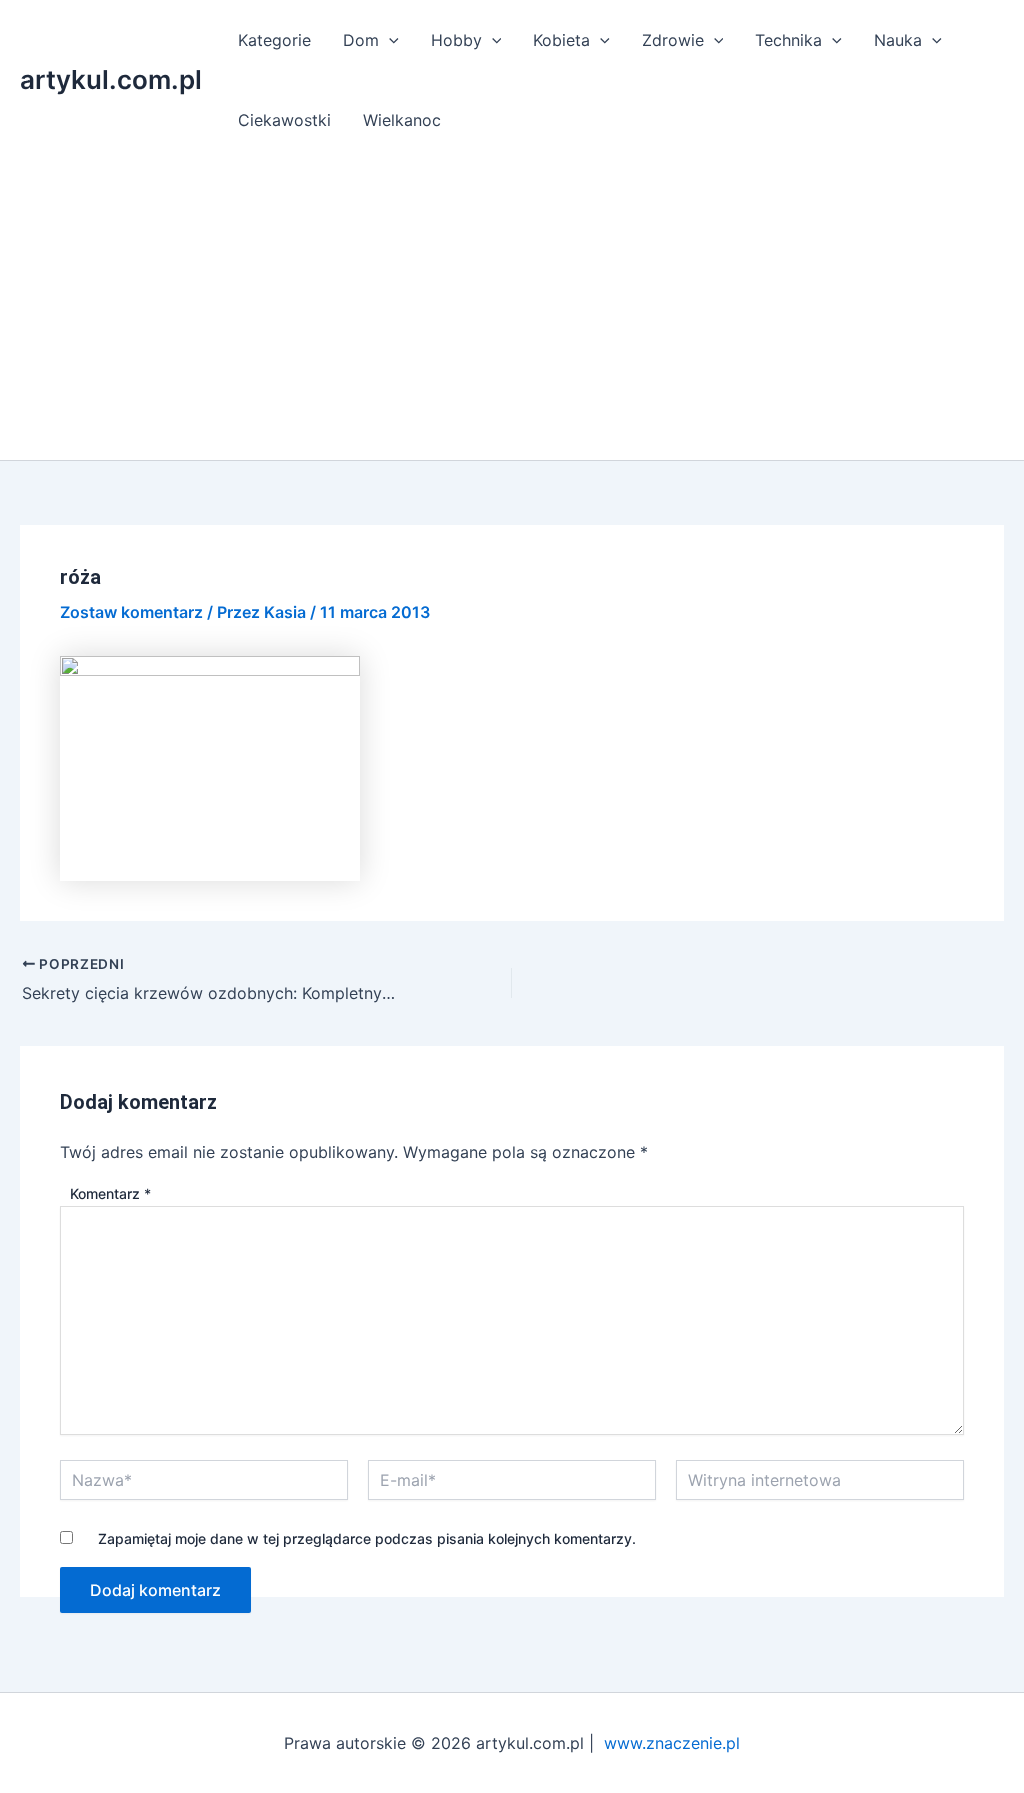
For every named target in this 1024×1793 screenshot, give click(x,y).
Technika (788, 40)
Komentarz (110, 1193)
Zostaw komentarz (131, 612)
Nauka (898, 40)
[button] (389, 40)
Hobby (456, 40)
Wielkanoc (402, 120)
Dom (361, 40)
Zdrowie (673, 40)
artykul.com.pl (111, 79)
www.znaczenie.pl (672, 1743)
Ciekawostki (284, 120)
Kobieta (561, 40)
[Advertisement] (512, 310)
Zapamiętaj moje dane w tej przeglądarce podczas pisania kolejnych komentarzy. (367, 1538)
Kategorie (274, 40)
